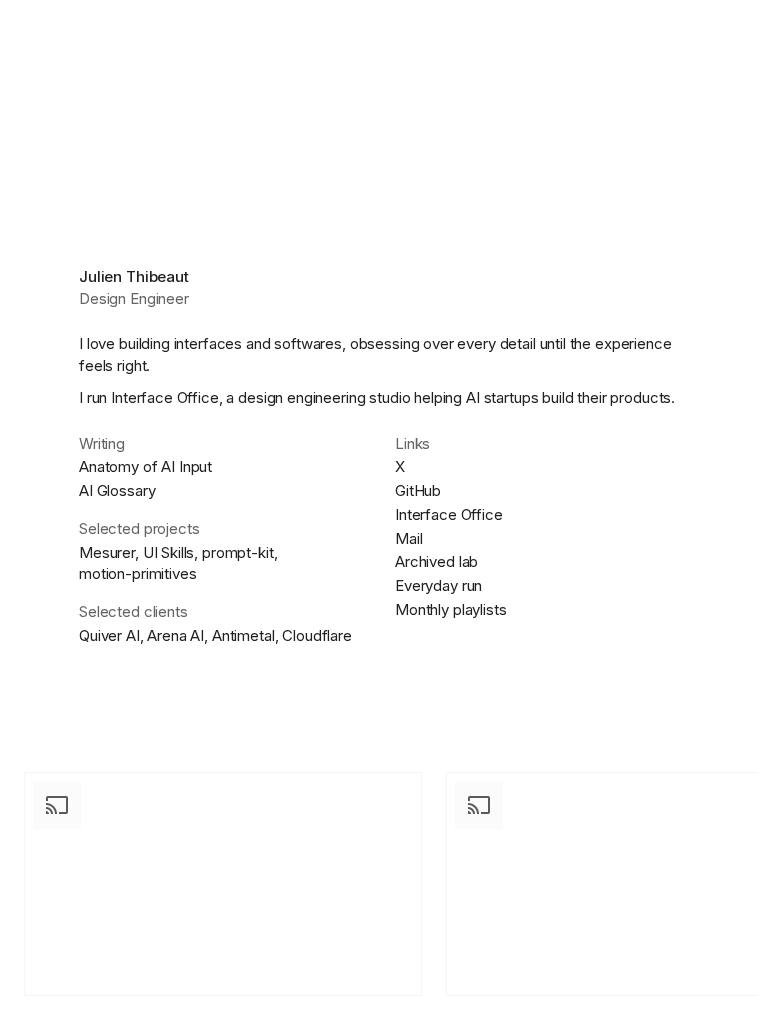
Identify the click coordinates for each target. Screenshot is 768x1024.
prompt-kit (238, 552)
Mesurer (107, 552)
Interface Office (165, 397)
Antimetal (243, 635)
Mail (408, 538)
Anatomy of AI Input (145, 466)
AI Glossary (117, 490)
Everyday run (438, 585)
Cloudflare (317, 635)
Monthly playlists (450, 609)
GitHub (418, 490)
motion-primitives (137, 573)
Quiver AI (109, 635)
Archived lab (436, 561)
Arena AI (175, 635)
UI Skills (169, 552)
